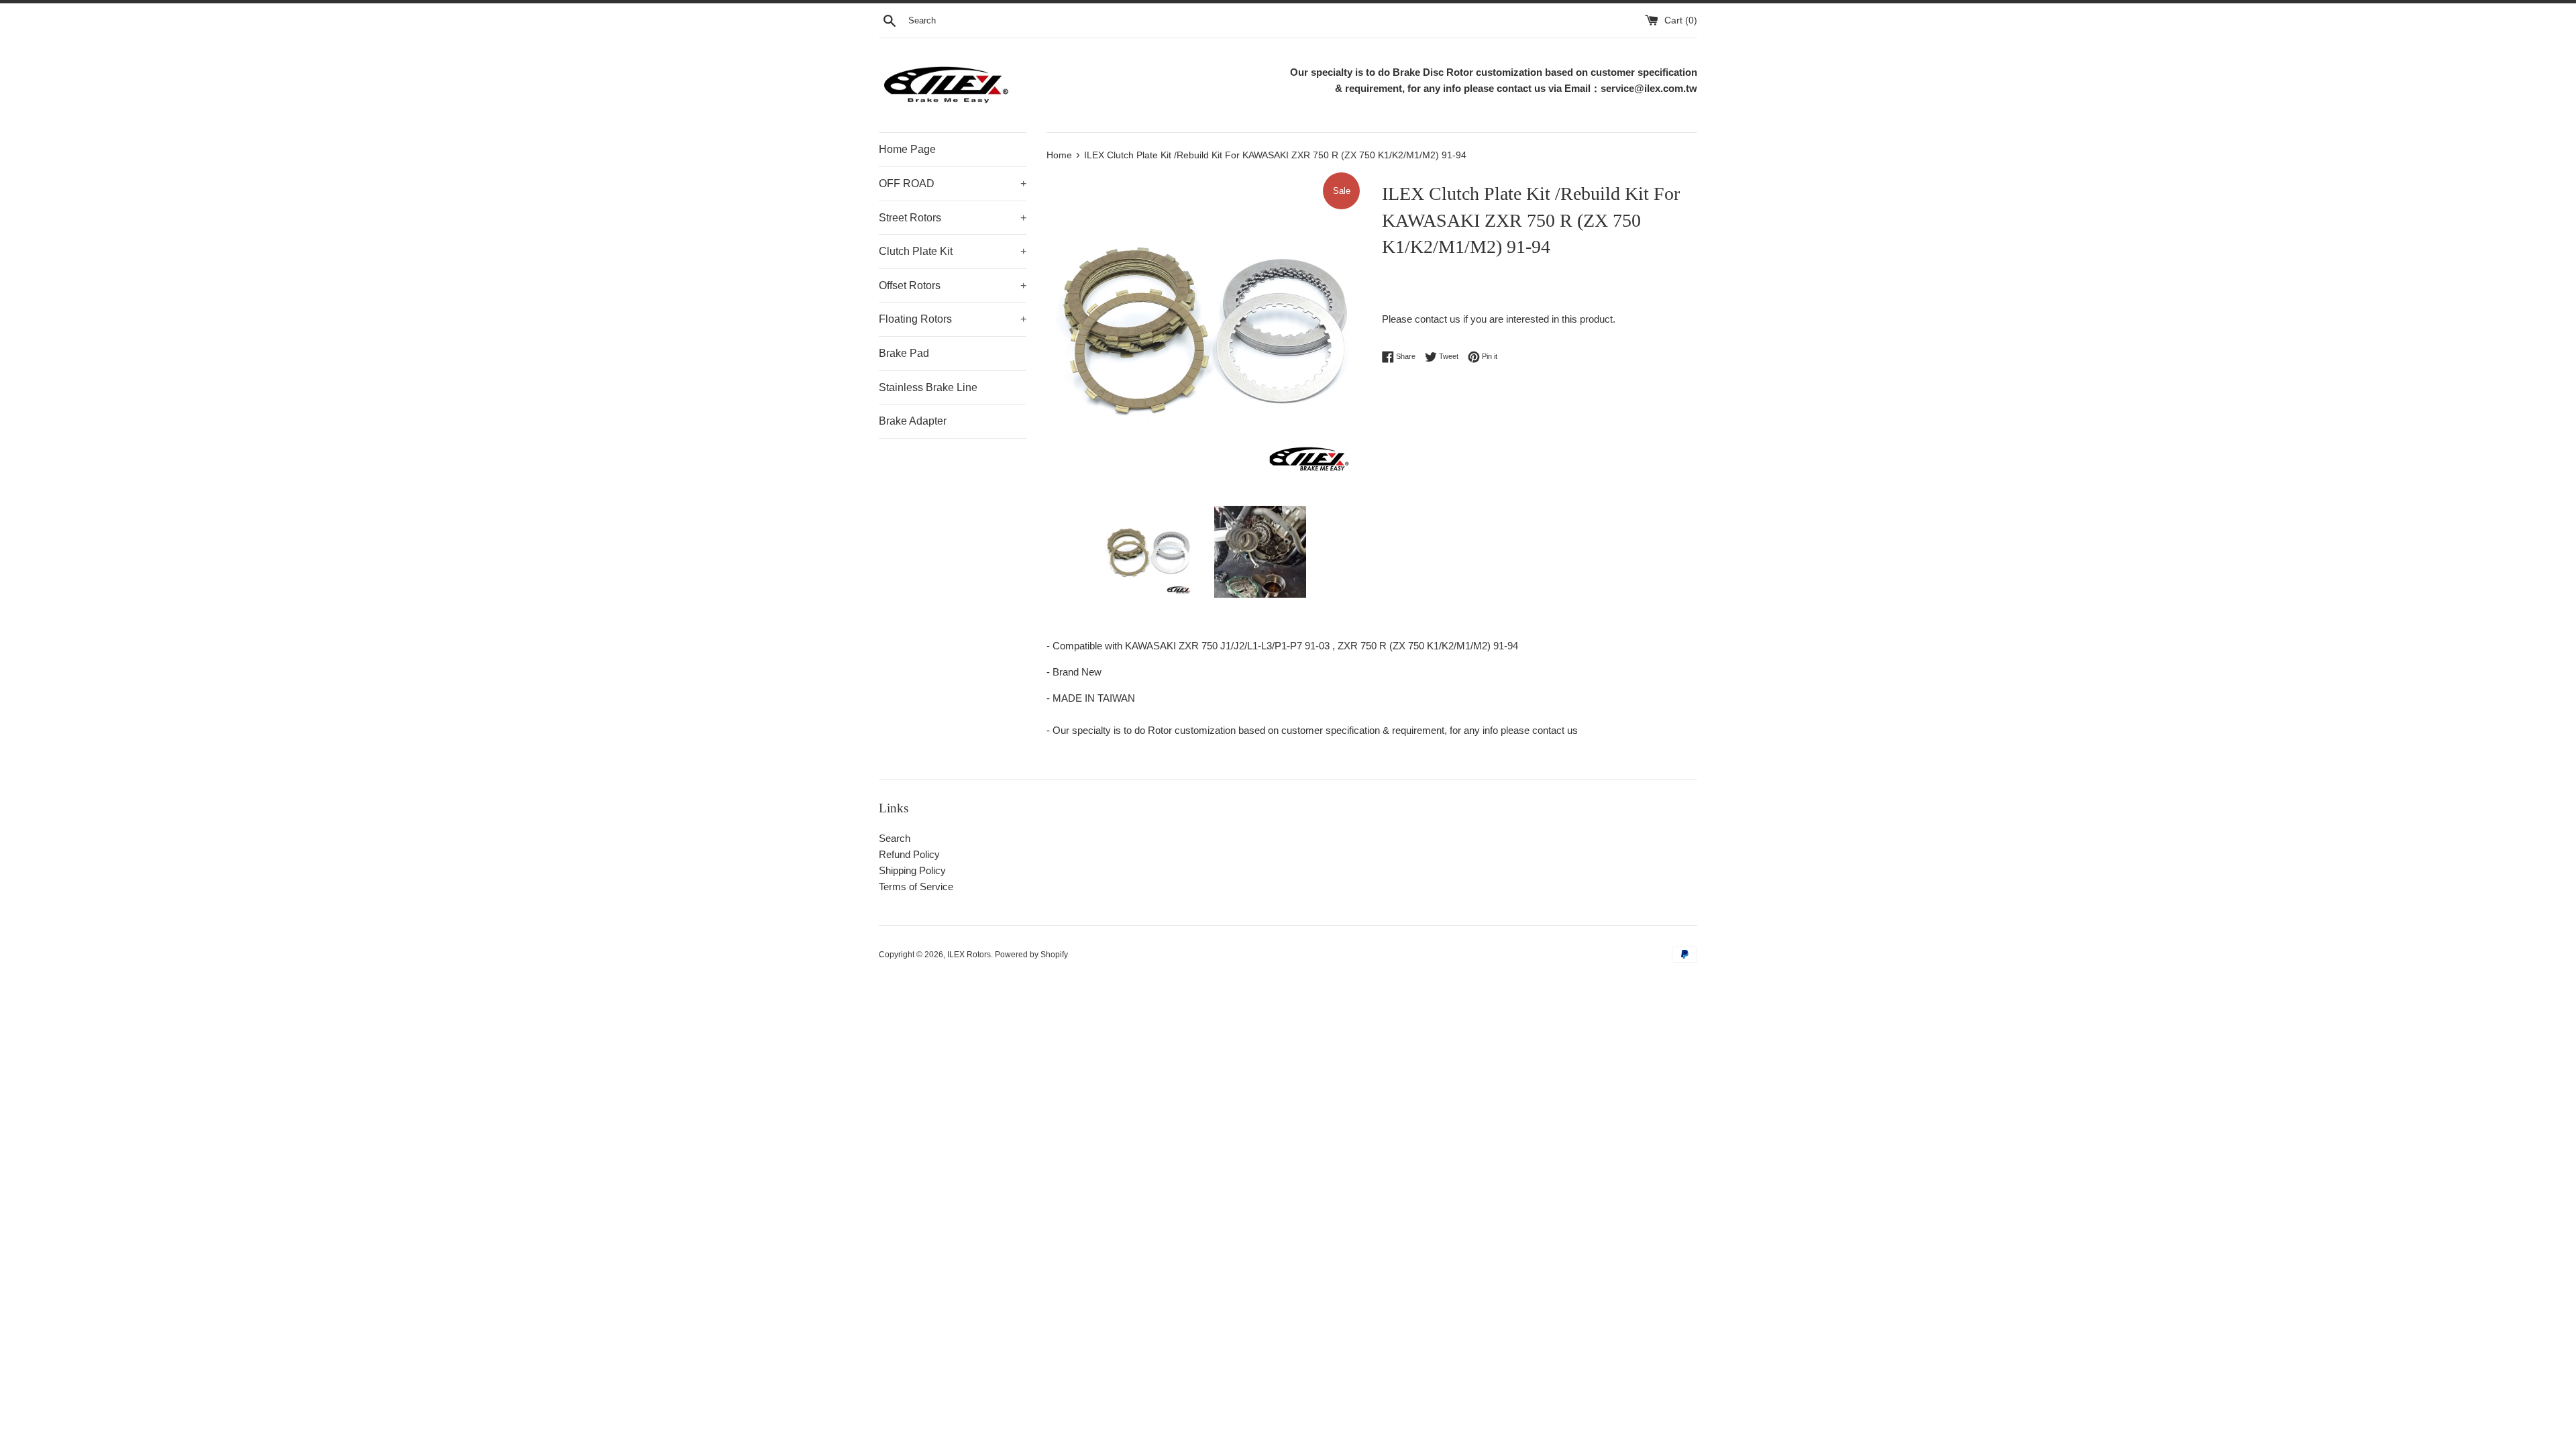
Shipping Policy (912, 870)
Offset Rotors (953, 285)
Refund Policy (909, 854)
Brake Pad (904, 353)
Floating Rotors (953, 319)
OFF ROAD (953, 183)
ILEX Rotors (969, 955)
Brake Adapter (913, 421)
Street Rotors (953, 218)
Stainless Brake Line (928, 387)
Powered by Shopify (1031, 955)
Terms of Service (916, 887)
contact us (1438, 319)
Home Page (907, 149)
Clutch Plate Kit (953, 251)
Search (895, 838)
